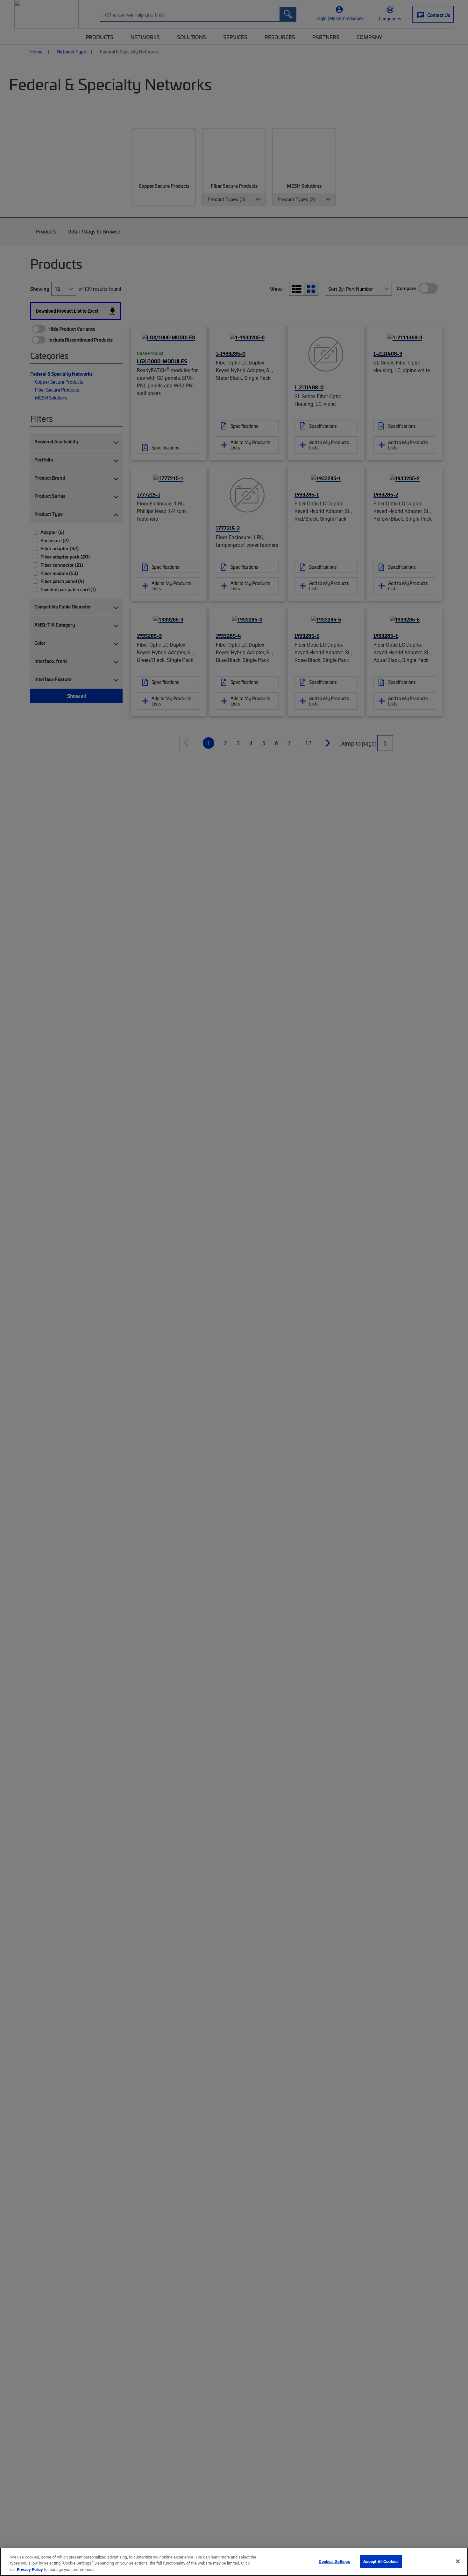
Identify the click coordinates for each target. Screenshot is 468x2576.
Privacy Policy (30, 2569)
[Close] (458, 2561)
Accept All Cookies (381, 2561)
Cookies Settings (334, 2561)
